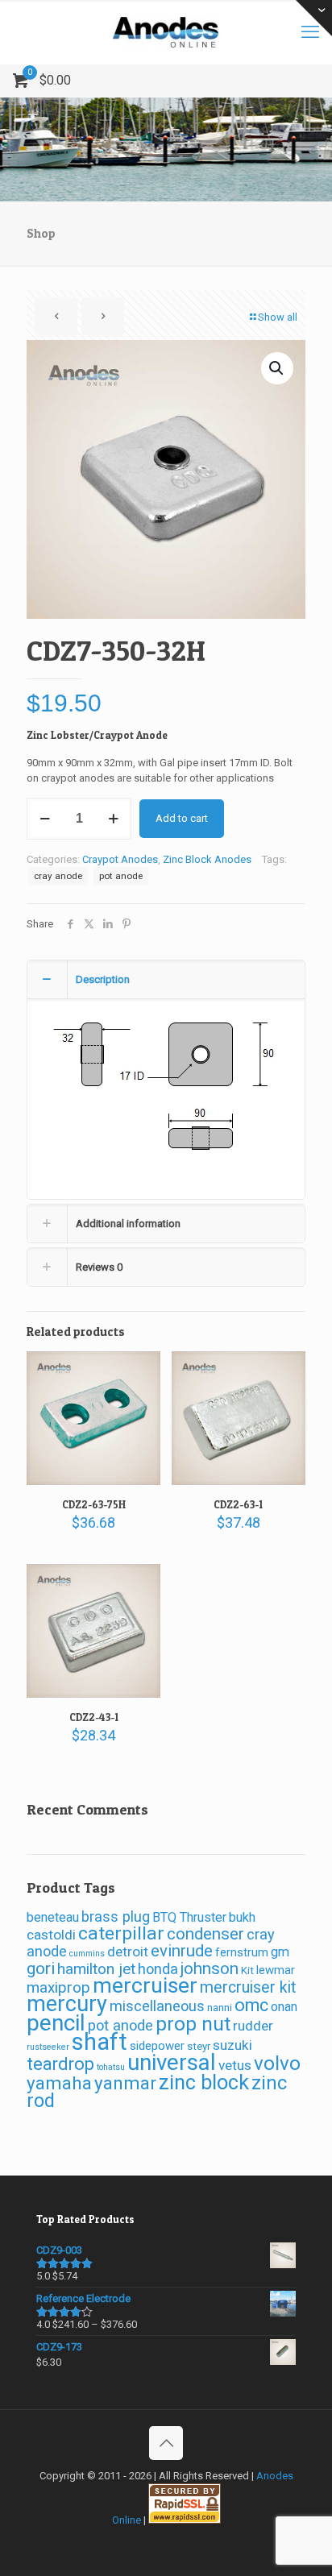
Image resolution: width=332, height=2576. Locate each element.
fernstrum (242, 1952)
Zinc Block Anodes (207, 859)
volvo (277, 2064)
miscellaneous (157, 2006)
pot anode (121, 876)
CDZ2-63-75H (94, 1504)
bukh (242, 1917)
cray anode (58, 876)
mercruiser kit (248, 1987)
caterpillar (121, 1933)
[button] (277, 368)
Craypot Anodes (120, 859)
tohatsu (111, 2067)
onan (284, 2007)
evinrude (182, 1951)
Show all (278, 317)
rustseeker (48, 2047)
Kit (247, 1970)
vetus (235, 2065)
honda (158, 1969)
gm (280, 1952)
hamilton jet (96, 1969)
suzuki (232, 2045)
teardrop (60, 2064)
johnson (210, 1968)
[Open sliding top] (314, 18)
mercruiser (145, 1985)
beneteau (53, 1917)
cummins (87, 1954)
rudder (253, 2026)
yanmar (125, 2083)
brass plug (116, 1916)
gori (41, 1968)
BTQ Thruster (189, 1917)
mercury (67, 2004)
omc (251, 2005)
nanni (220, 2008)
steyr (199, 2046)
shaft (100, 2042)
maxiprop (58, 1987)
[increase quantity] (113, 819)
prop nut (193, 2024)
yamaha (59, 2083)
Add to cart (182, 818)
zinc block (204, 2082)
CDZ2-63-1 (238, 1504)
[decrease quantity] (45, 819)
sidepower (157, 2046)
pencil (56, 2023)
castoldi (51, 1935)
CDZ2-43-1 (94, 1717)
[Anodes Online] (166, 32)
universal (172, 2062)
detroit (128, 1952)
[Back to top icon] (166, 2443)
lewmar (276, 1970)
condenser (205, 1934)
